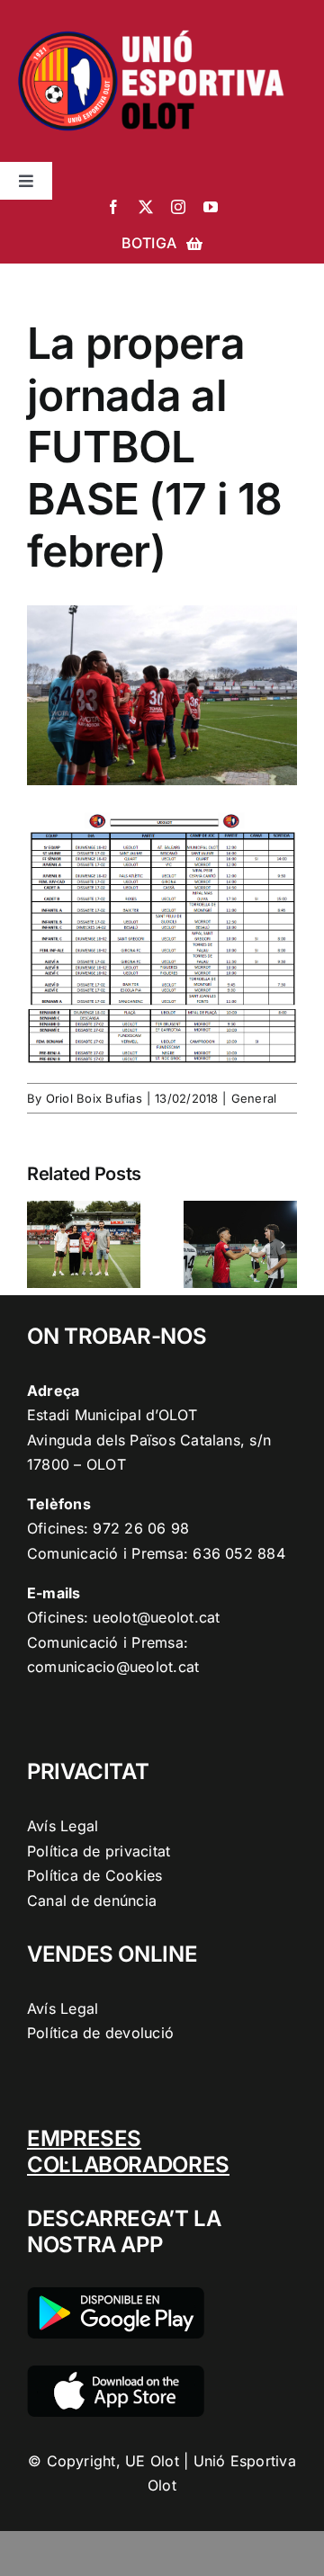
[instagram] (178, 207)
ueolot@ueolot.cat (156, 1617)
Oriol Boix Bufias (94, 1098)
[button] (40, 1245)
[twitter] (146, 207)
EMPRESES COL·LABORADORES (128, 2151)
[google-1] (116, 2294)
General (254, 1098)
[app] (116, 2373)
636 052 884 (239, 1553)
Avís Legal (63, 1826)
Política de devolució (100, 2033)
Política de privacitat (99, 1851)
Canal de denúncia (92, 1901)
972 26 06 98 (141, 1528)
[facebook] (113, 207)
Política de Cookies (95, 1875)
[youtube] (211, 207)
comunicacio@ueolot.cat (113, 1667)
